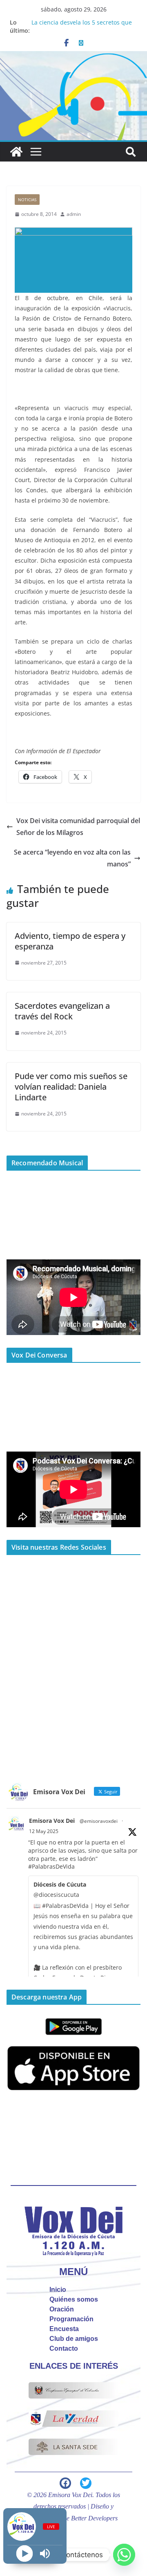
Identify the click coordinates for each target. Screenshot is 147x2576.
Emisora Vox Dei (52, 1821)
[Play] (25, 2554)
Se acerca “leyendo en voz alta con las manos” (72, 858)
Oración (62, 2309)
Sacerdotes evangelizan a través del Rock (62, 1011)
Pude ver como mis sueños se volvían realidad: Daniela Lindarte (71, 1087)
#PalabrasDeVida (51, 1866)
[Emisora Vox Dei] (16, 152)
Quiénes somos (74, 2299)
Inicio (58, 2290)
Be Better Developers (90, 2518)
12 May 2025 (44, 1831)
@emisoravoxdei (99, 1821)
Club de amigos (74, 2339)
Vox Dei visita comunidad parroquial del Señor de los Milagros (78, 827)
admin (74, 214)
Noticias (27, 200)
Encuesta (64, 2329)
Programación (71, 2319)
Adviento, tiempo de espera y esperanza (70, 941)
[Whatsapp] (124, 2555)
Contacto (64, 2348)
